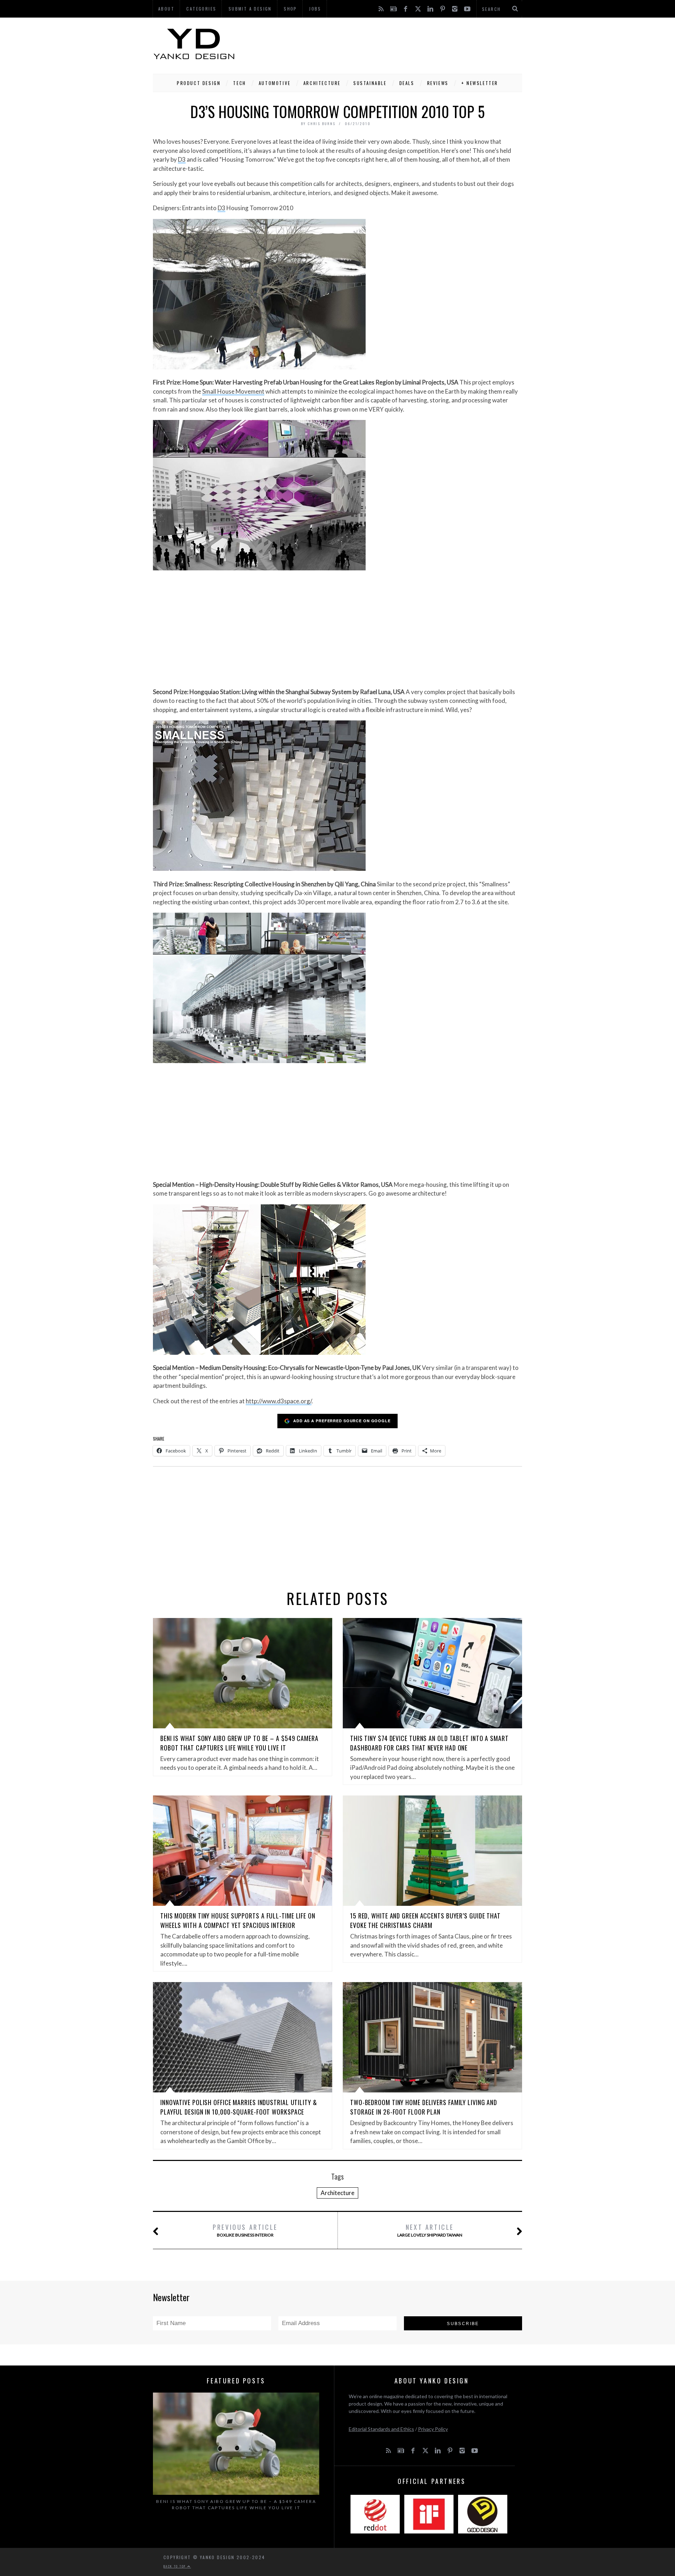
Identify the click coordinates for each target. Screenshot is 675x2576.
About (166, 9)
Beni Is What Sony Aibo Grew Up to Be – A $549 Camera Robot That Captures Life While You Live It (239, 1743)
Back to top (175, 2566)
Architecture (322, 83)
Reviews (438, 83)
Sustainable (370, 83)
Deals (407, 83)
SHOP (290, 9)
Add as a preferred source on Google (342, 1421)
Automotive (275, 83)
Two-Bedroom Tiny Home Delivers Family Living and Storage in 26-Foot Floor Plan (424, 2107)
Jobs (315, 9)
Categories (201, 9)
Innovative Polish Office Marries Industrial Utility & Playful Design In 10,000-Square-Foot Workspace (239, 2107)
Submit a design (250, 9)
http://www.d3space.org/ (279, 1401)
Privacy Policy (433, 2429)
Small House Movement (233, 391)
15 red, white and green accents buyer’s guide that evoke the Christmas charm (425, 1920)
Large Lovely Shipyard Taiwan (430, 2230)
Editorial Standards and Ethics (381, 2429)
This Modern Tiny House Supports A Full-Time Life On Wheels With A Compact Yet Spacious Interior (238, 1920)
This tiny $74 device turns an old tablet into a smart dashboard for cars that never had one (429, 1743)
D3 (182, 159)
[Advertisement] (394, 44)
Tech (239, 83)
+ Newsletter (480, 83)
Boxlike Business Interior (245, 2230)
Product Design (199, 83)
